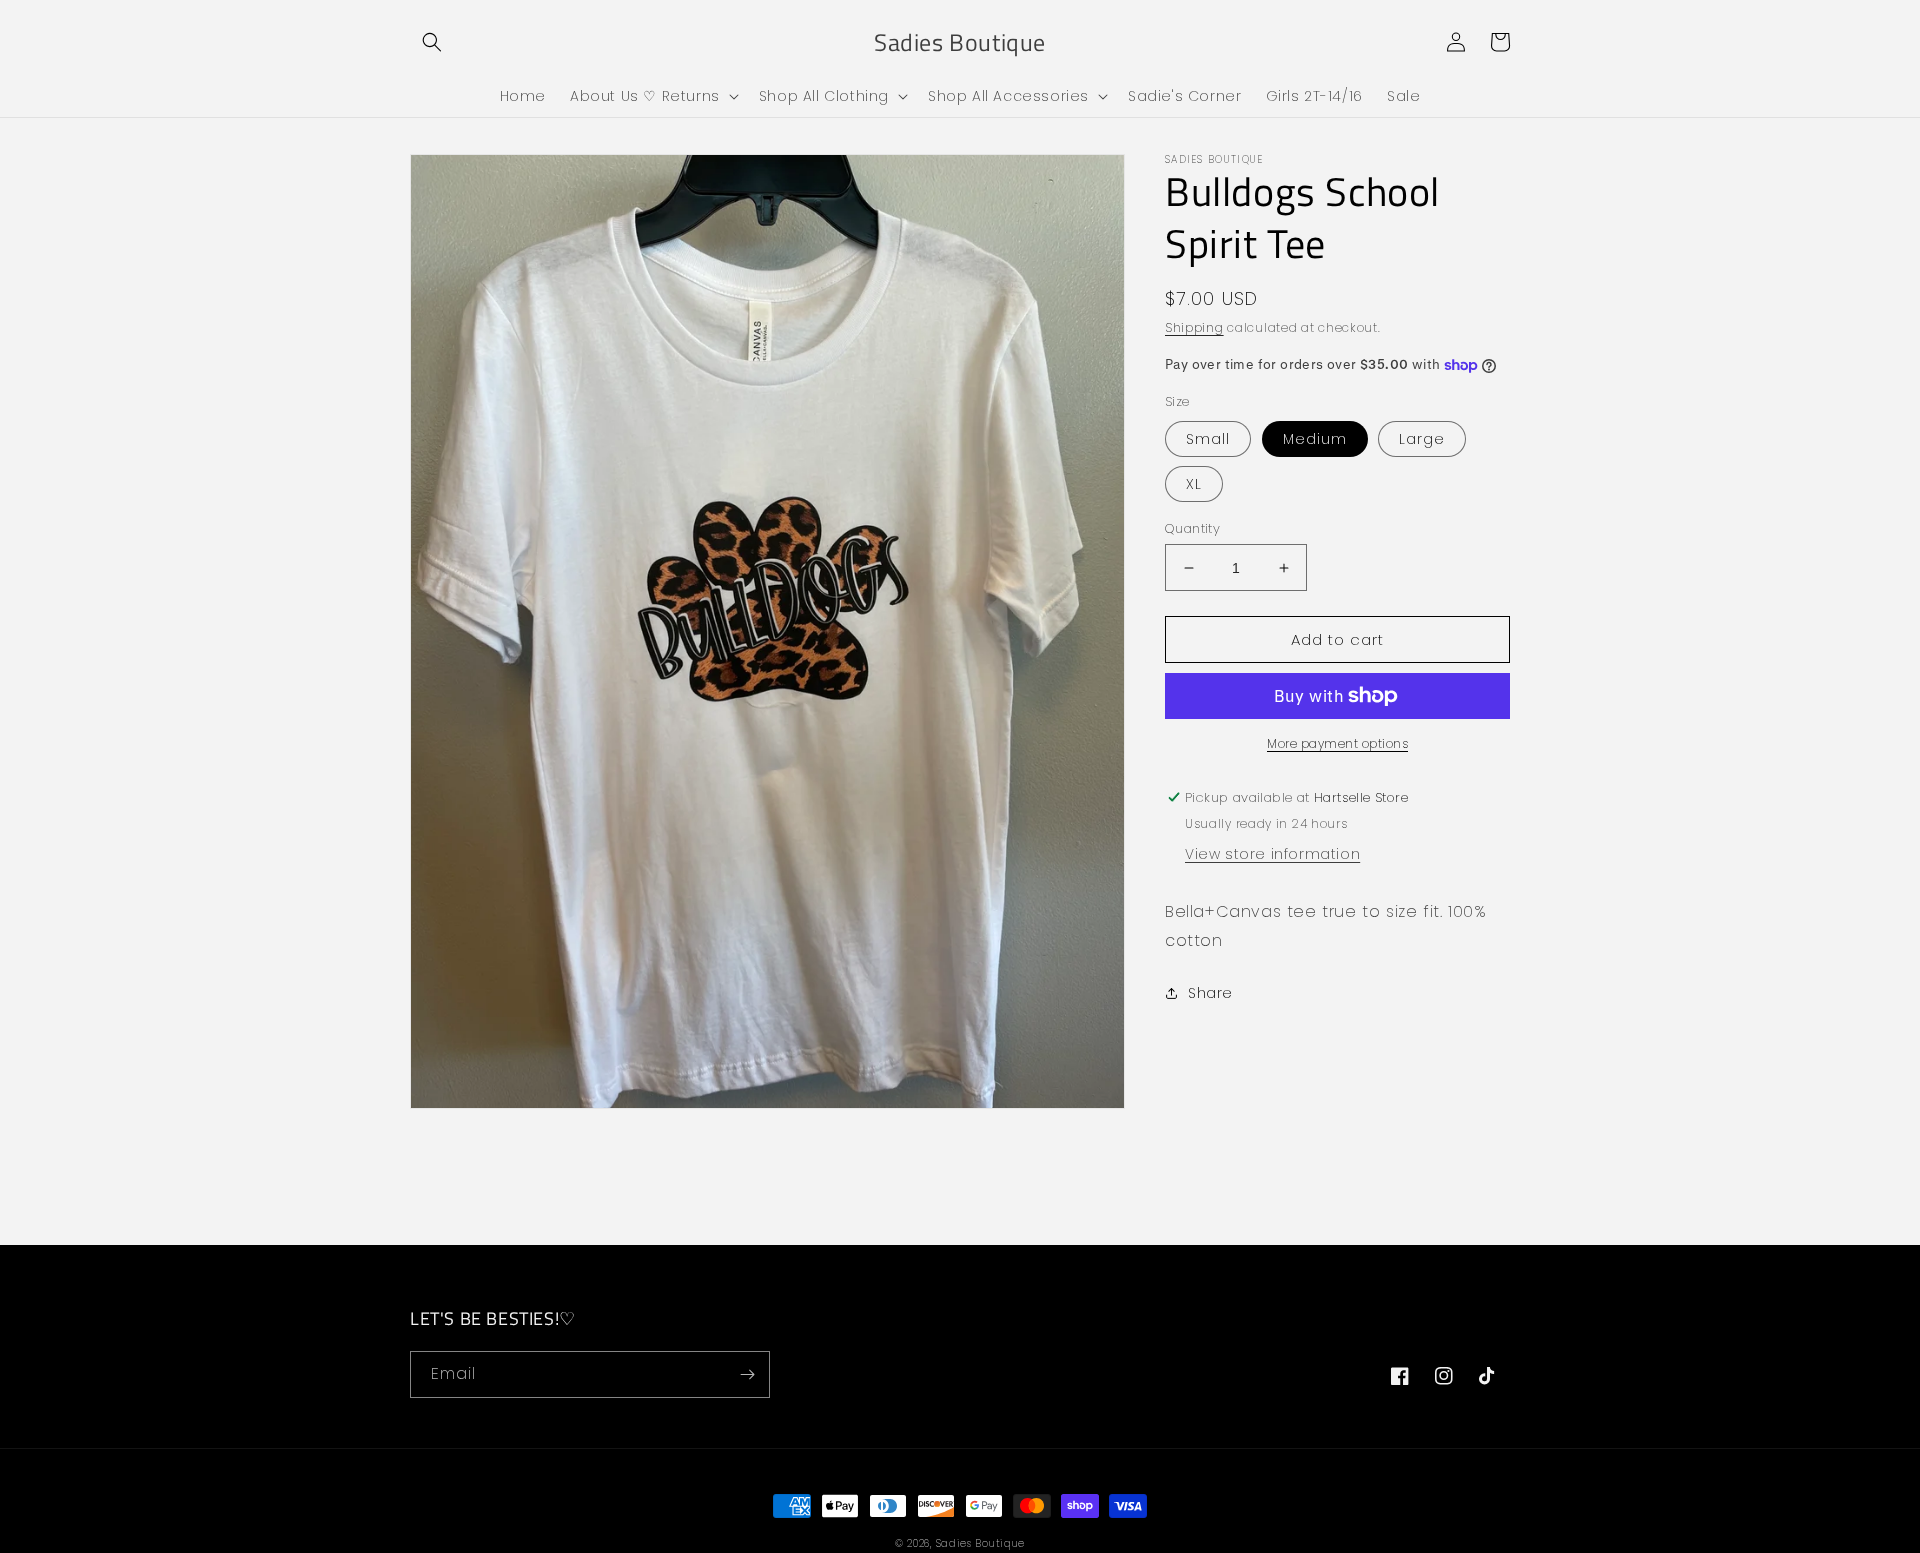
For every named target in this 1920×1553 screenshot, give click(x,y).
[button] (432, 42)
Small (1208, 439)
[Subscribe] (747, 1374)
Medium (1315, 439)
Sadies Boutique (981, 1543)
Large (1422, 439)
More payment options (1337, 743)
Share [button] (1210, 993)
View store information (1272, 854)
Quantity (1192, 528)
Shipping (1194, 327)
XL (1194, 484)
